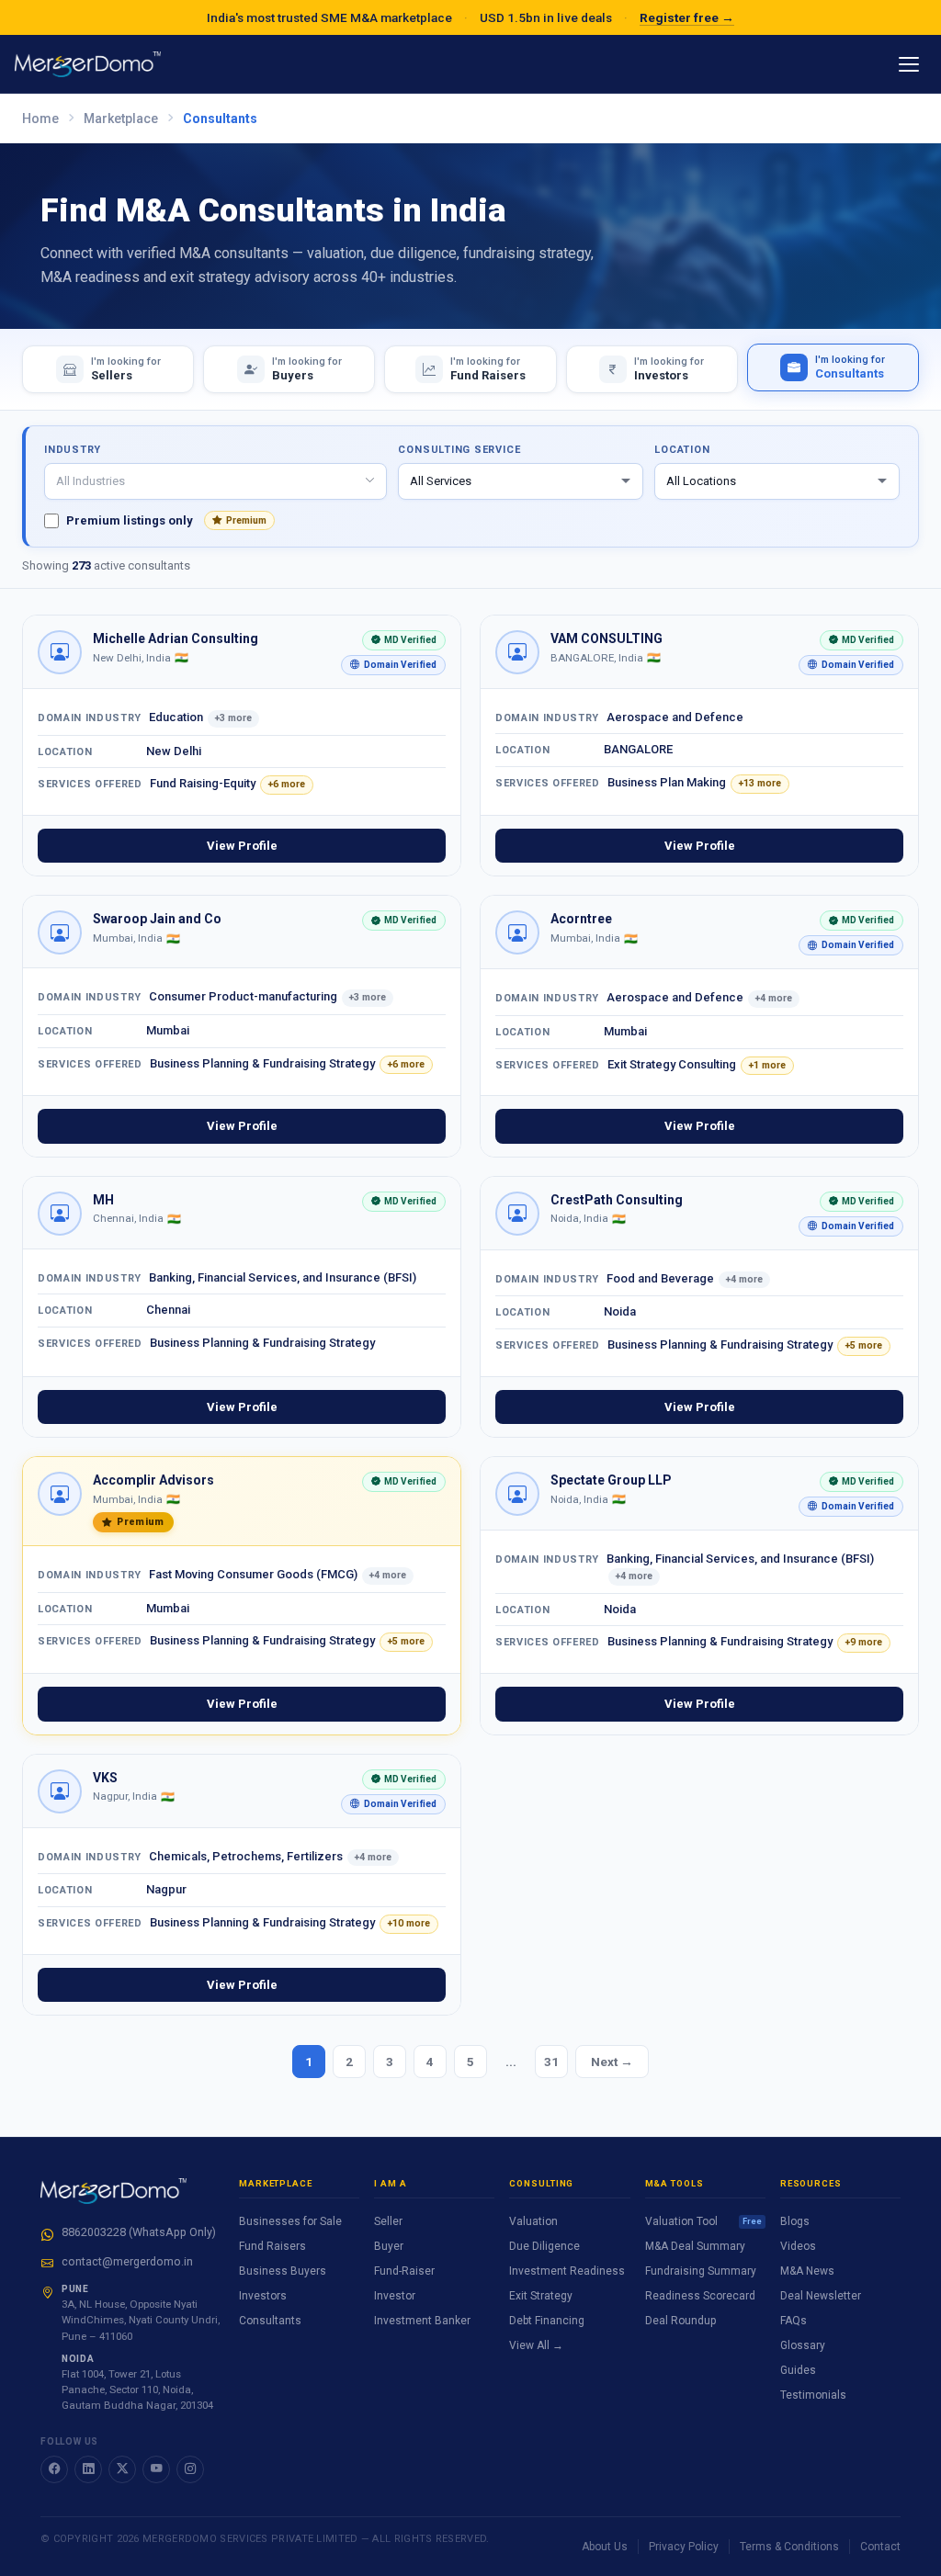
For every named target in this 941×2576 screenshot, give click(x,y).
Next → (612, 2062)
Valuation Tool (703, 2221)
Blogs (795, 2221)
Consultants (270, 2321)
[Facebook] (54, 2469)
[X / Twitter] (122, 2469)
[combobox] (215, 481)
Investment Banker (422, 2321)
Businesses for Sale (290, 2221)
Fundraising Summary (701, 2271)
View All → (536, 2345)
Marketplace (121, 119)
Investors (263, 2296)
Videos (798, 2246)
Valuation (533, 2221)
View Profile (242, 846)
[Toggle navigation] (909, 64)
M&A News (807, 2271)
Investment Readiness (567, 2271)
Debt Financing (547, 2321)
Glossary (803, 2345)
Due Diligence (544, 2246)
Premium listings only (166, 520)
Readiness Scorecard (700, 2296)
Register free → (687, 17)
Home (40, 119)
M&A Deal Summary (695, 2246)
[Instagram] (190, 2469)
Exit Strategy (541, 2296)
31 (551, 2062)
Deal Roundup (680, 2321)
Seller (388, 2221)
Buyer (389, 2246)
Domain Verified (389, 667)
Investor (395, 2296)
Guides (798, 2370)
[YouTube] (156, 2469)
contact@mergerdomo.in (127, 2261)
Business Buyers (283, 2271)
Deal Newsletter (821, 2296)
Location (682, 450)
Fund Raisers (272, 2246)
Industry (73, 450)
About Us (605, 2547)
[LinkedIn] (88, 2469)
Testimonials (813, 2395)
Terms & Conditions (789, 2547)
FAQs (794, 2321)
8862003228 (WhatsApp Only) (139, 2232)
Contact (880, 2547)
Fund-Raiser (404, 2271)
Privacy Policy (684, 2547)
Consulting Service (459, 450)
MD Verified (399, 643)
